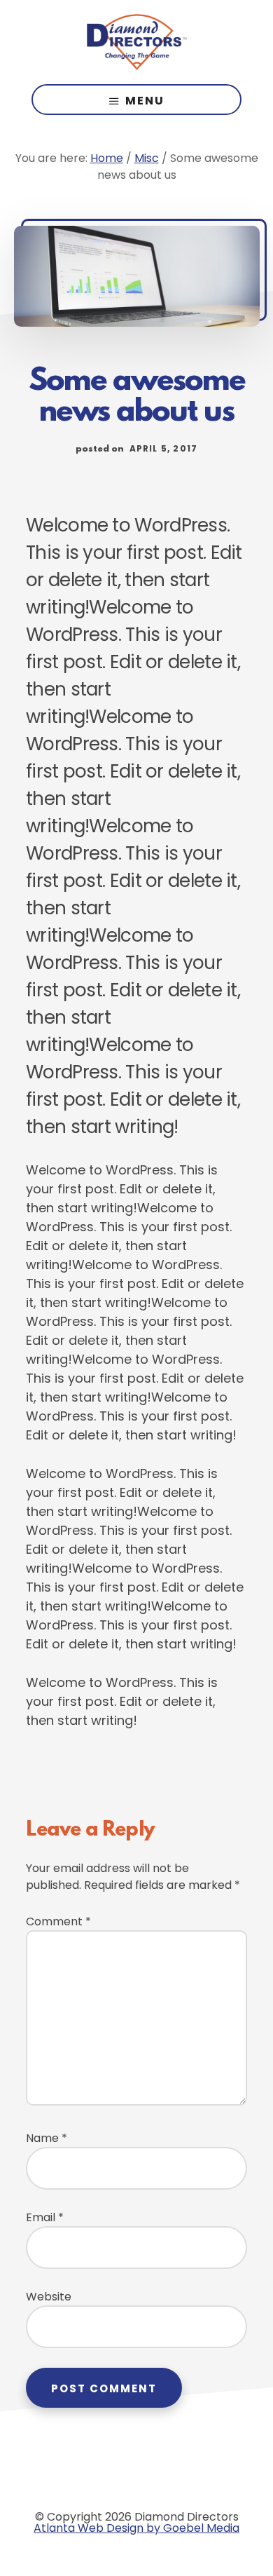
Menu (145, 101)
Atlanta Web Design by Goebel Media (136, 2528)
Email (45, 2217)
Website (49, 2297)
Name (47, 2138)
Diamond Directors (136, 42)
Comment (58, 1921)
